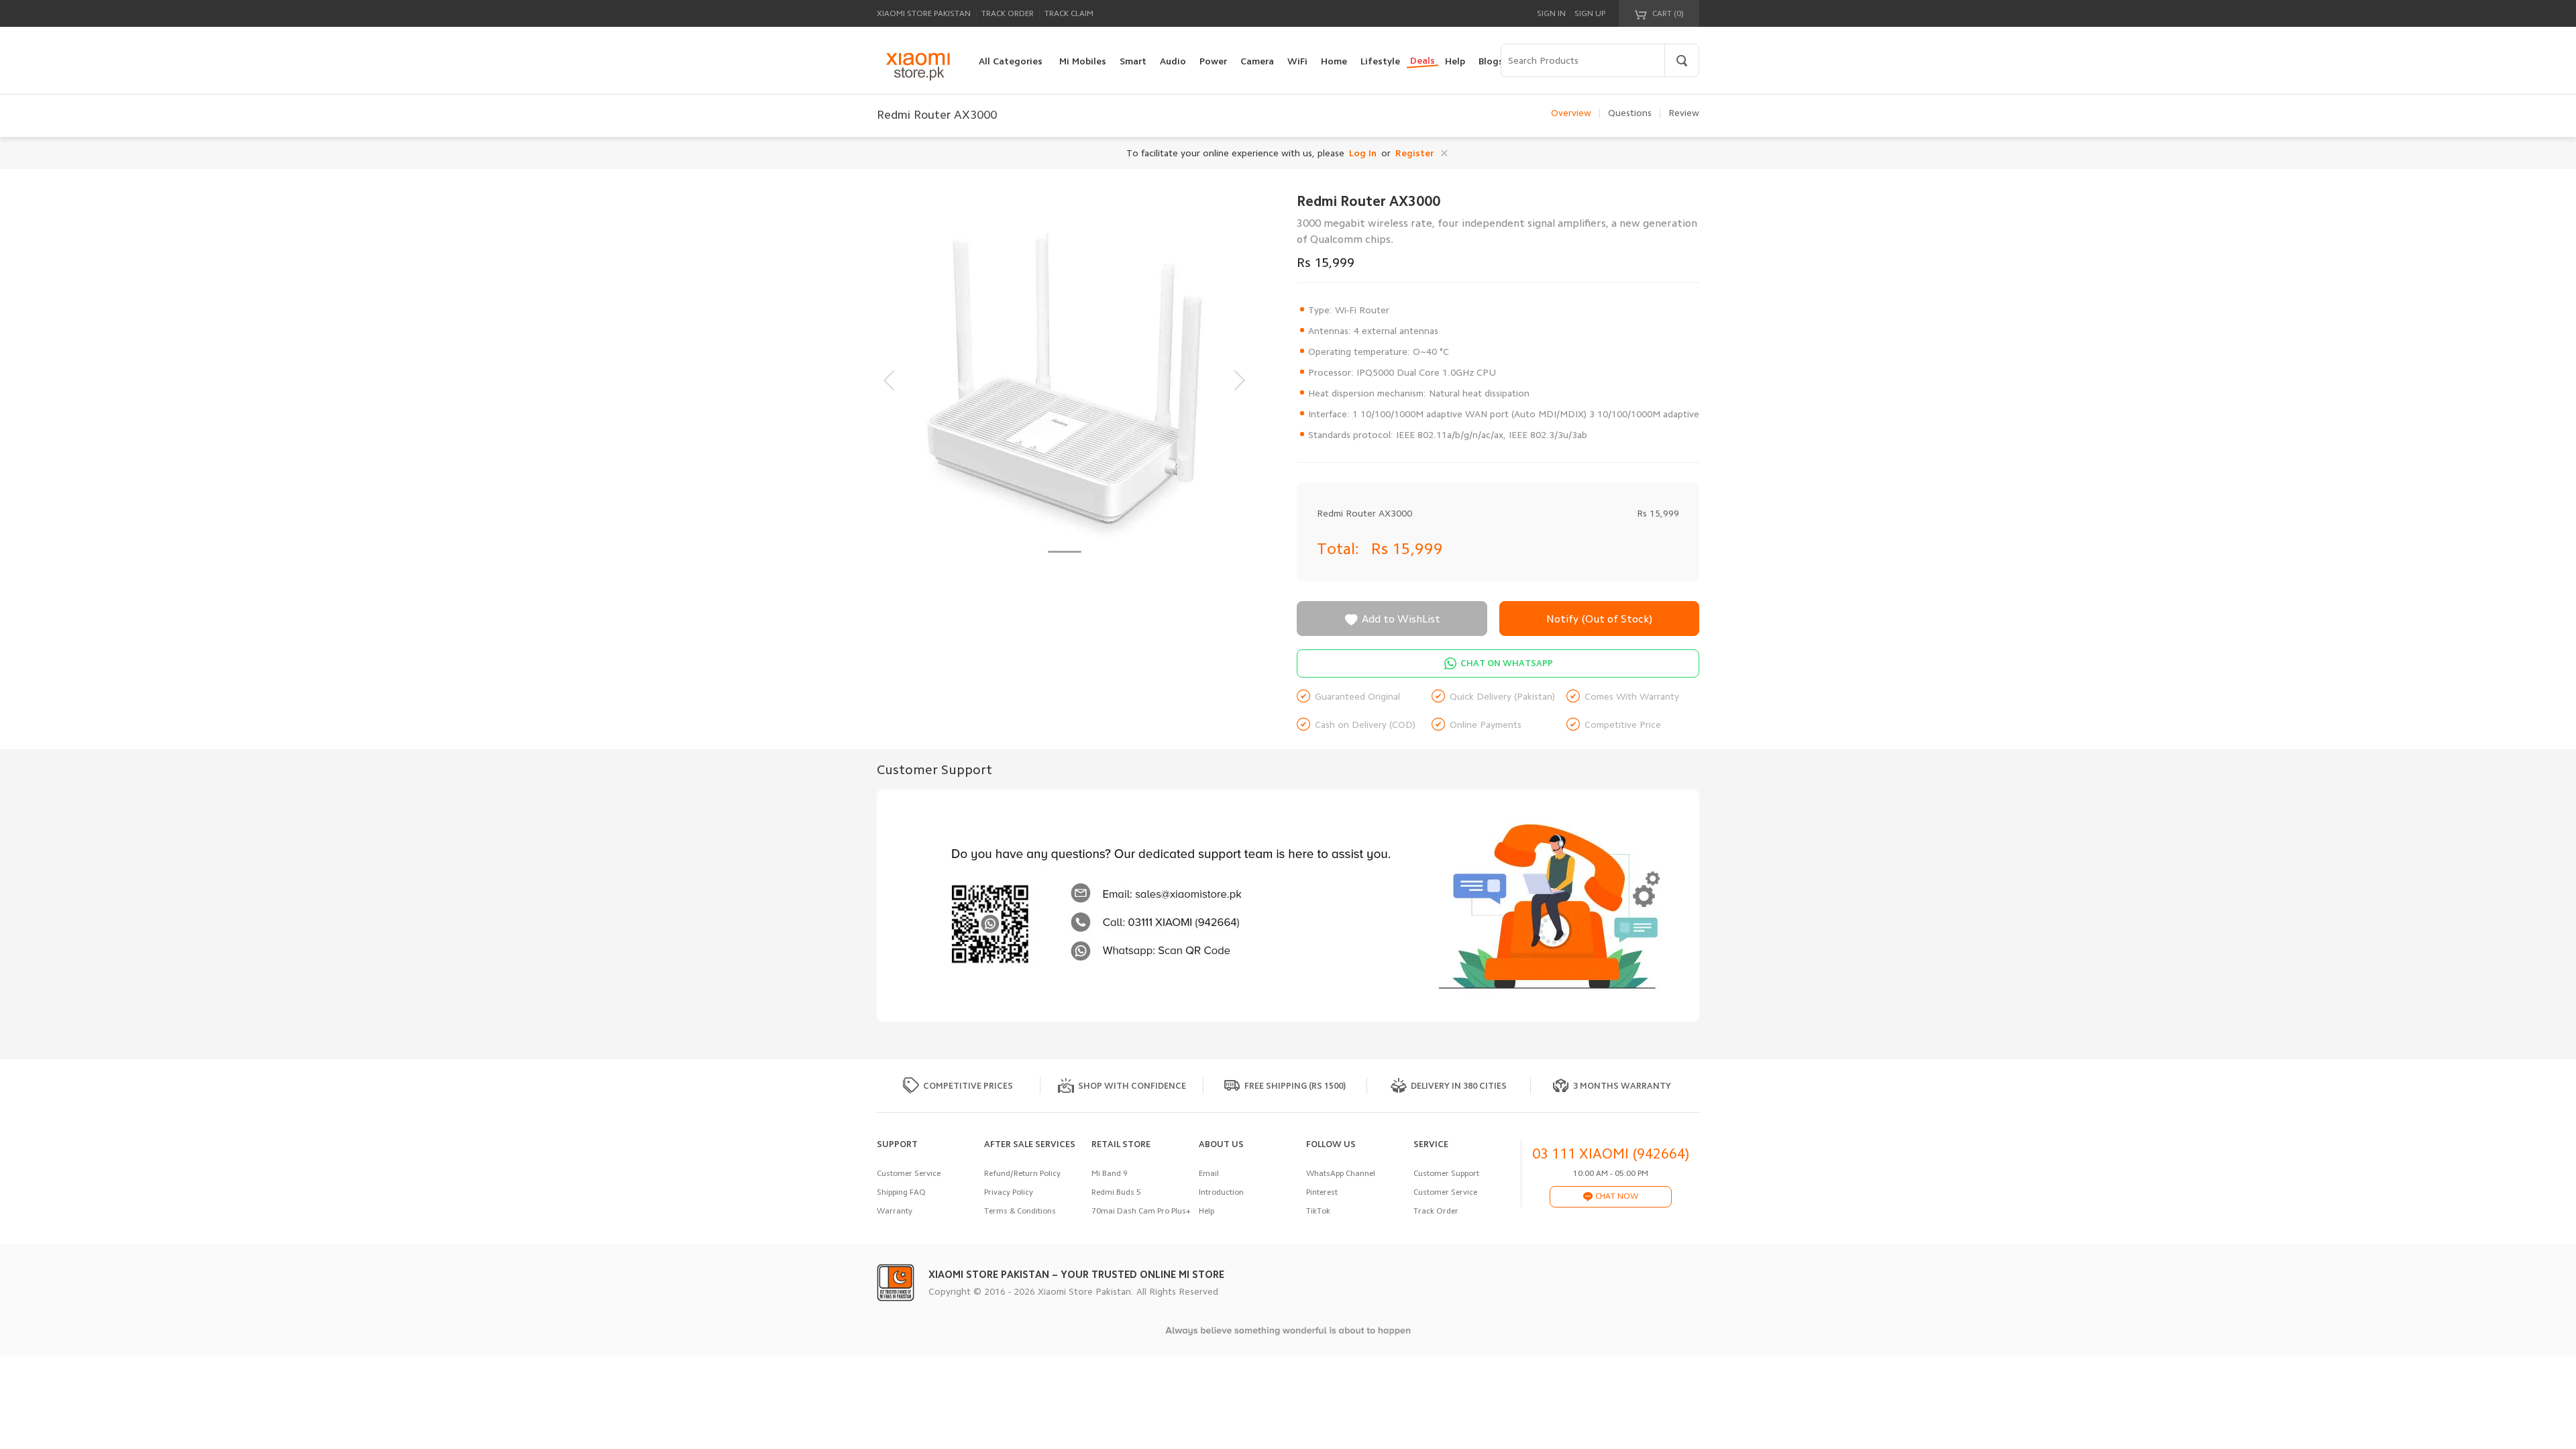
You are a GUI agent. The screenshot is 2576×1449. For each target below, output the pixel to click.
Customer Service (909, 1173)
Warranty (895, 1211)
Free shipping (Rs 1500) (1295, 1086)
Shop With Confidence (1132, 1086)
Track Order (1008, 13)
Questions (1630, 113)
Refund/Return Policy (1022, 1173)
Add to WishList (1392, 620)
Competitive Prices (968, 1086)
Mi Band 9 (1110, 1173)
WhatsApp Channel (1341, 1173)
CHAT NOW (1616, 1196)
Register (1414, 153)
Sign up (1590, 13)
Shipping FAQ (901, 1192)
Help (1206, 1211)
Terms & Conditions (1020, 1211)
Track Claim (1069, 13)
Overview (1571, 113)
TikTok (1318, 1211)
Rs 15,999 (1407, 549)
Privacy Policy (1009, 1192)
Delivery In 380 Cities (1459, 1086)
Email (1209, 1173)
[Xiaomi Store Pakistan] (918, 66)
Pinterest (1322, 1192)
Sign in (1551, 13)
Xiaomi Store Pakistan (924, 13)
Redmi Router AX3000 (1364, 513)
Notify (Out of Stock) (1599, 619)
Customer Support (1446, 1173)
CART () (1667, 13)
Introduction (1221, 1192)
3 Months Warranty (1622, 1086)
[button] (1065, 552)
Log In (1363, 153)
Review (1684, 113)
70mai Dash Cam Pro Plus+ (1141, 1211)
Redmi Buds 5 (1116, 1192)
